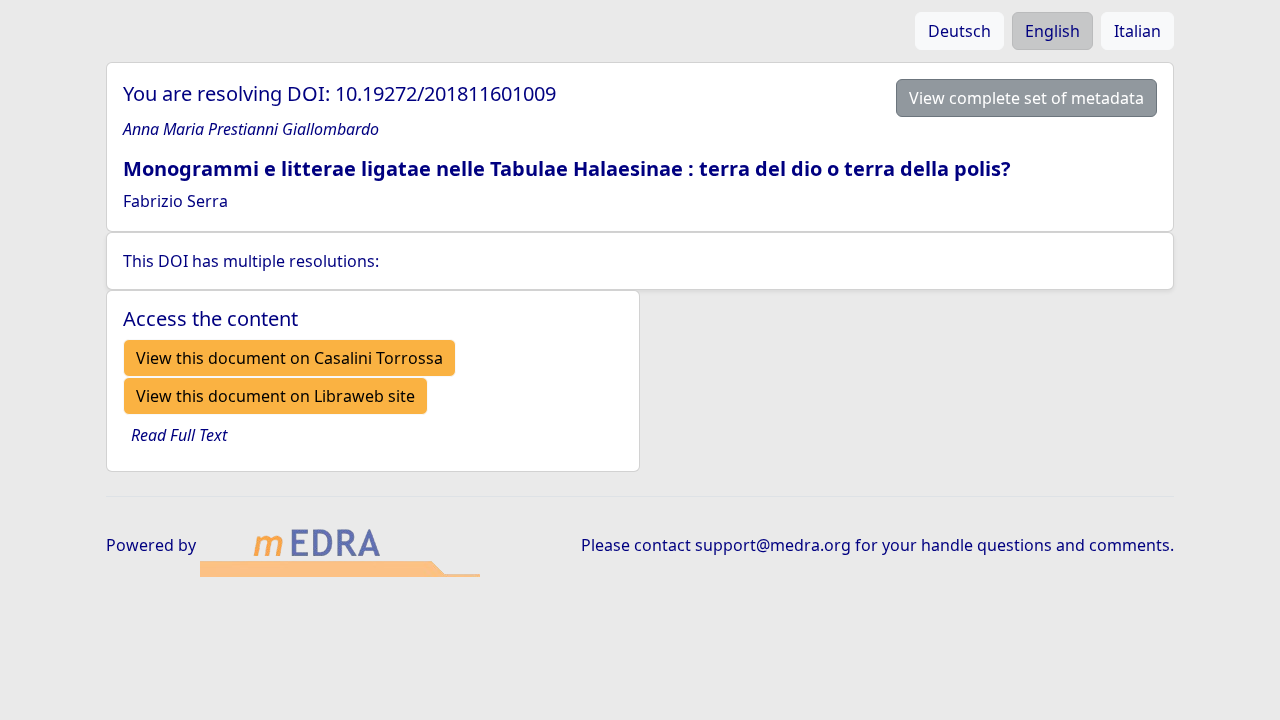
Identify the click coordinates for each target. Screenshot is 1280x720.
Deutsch (959, 31)
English (1052, 31)
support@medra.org (773, 545)
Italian (1137, 31)
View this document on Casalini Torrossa (289, 358)
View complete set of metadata (1026, 98)
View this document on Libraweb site (275, 396)
